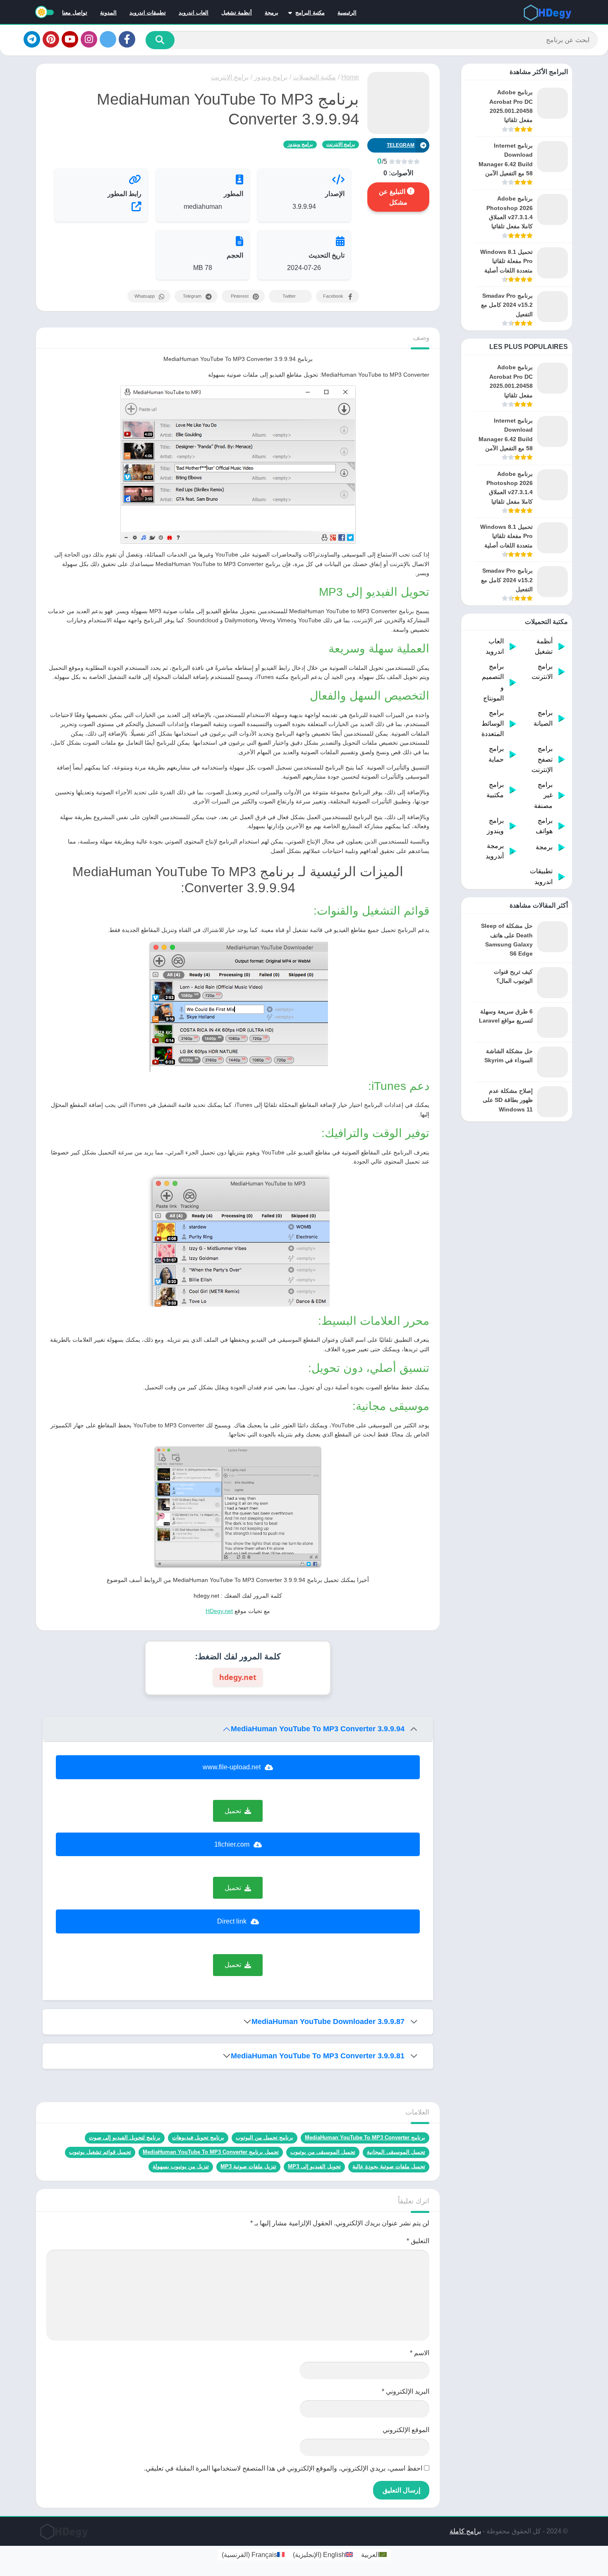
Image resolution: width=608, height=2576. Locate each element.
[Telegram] (32, 39)
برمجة (272, 13)
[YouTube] (70, 39)
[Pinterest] (51, 39)
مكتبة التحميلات (314, 77)
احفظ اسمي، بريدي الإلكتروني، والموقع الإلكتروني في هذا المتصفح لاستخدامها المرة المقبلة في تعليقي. (283, 2468)
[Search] (160, 40)
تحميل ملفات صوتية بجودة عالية (389, 2166)
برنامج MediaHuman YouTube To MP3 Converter (365, 2138)
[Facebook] (127, 39)
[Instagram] (89, 39)
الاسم (420, 2353)
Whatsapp (145, 296)
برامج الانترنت (230, 77)
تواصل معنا (75, 13)
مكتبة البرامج (310, 13)
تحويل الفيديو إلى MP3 (314, 2166)
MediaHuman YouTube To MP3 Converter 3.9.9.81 (318, 2056)
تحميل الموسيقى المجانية (396, 2152)
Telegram (192, 296)
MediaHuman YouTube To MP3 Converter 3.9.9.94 (318, 1729)
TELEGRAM (401, 145)
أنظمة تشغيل (237, 13)
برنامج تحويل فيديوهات (198, 2138)
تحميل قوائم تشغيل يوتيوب (100, 2152)
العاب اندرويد (194, 13)
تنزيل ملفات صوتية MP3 (248, 2166)
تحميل (233, 1811)
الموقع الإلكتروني (406, 2430)
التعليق (418, 2241)
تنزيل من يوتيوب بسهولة (181, 2166)
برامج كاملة (465, 2531)
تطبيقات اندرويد (148, 13)
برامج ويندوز (271, 77)
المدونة (108, 13)
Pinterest (240, 296)
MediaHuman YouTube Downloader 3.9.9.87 (328, 2022)
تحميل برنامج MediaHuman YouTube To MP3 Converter (211, 2152)
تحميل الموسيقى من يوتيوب (323, 2152)
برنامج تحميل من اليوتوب (265, 2138)
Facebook (333, 296)
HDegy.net (219, 1611)
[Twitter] (108, 39)
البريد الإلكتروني (406, 2391)
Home (350, 77)
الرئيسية (347, 13)
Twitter (289, 296)
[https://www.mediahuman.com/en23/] (101, 206)
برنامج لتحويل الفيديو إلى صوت (125, 2138)
